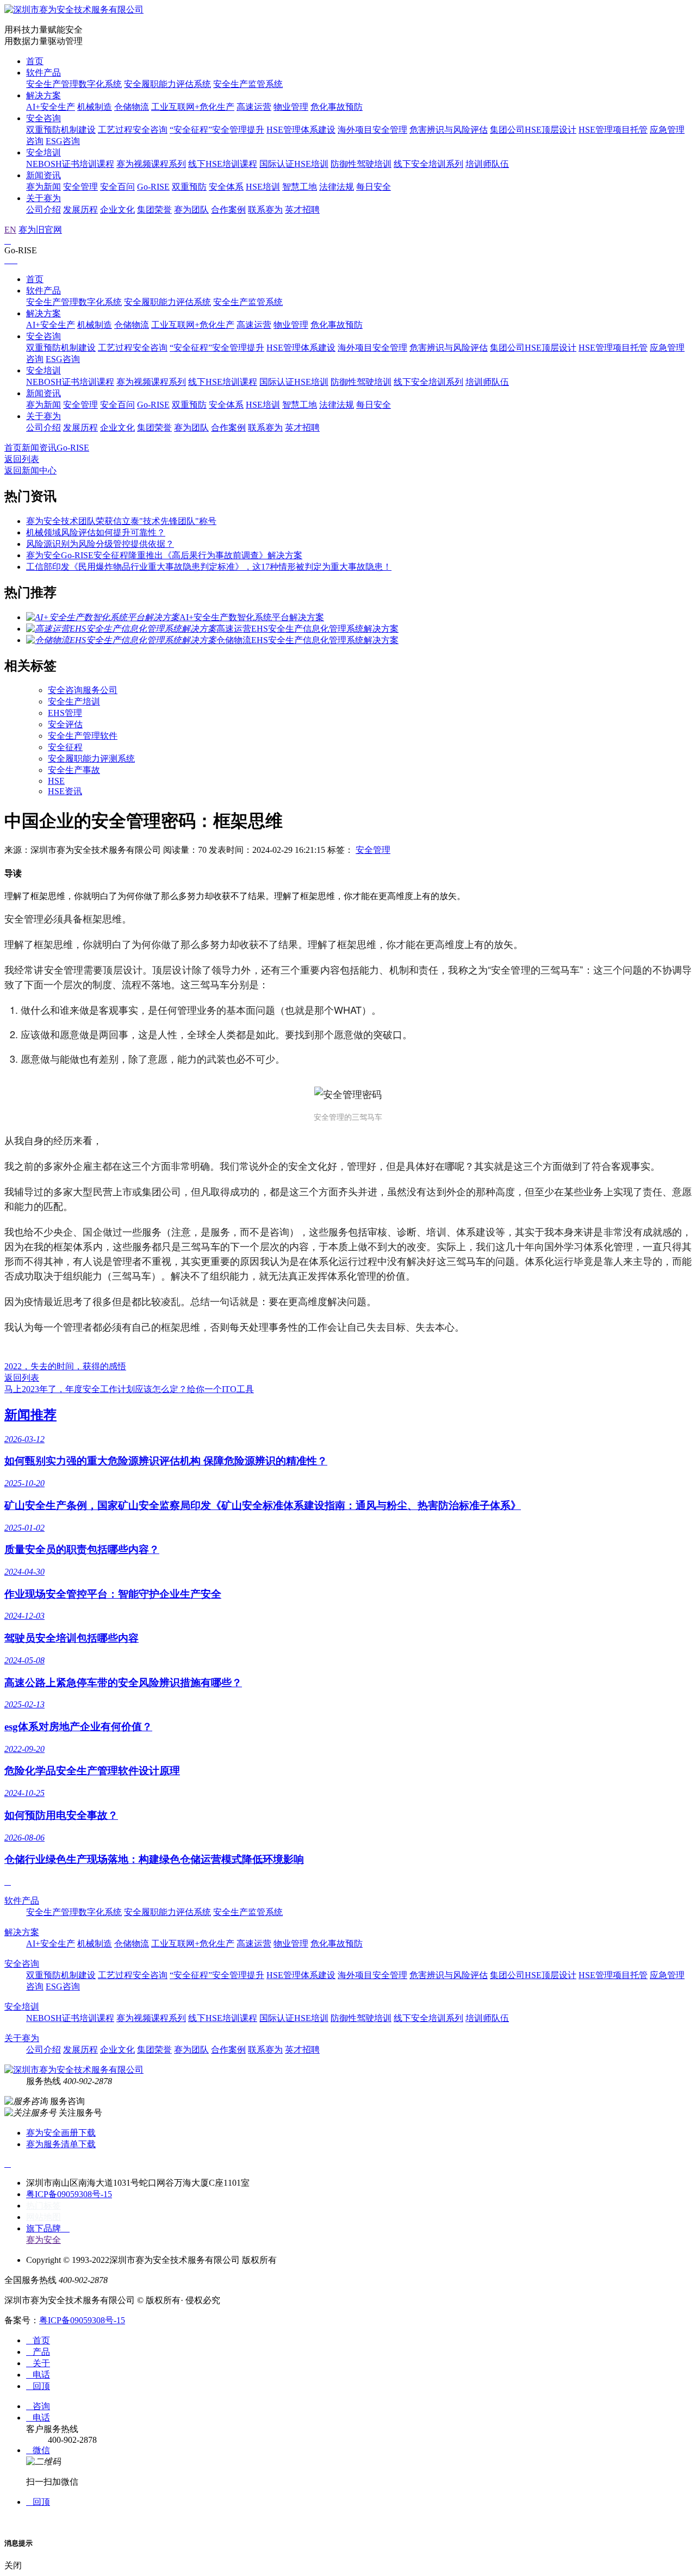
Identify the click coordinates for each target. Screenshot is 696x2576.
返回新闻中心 (30, 470)
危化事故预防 (337, 107)
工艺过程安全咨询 (133, 130)
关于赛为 (43, 198)
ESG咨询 (63, 141)
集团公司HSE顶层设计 (533, 130)
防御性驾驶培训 (361, 164)
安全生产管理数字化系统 (74, 84)
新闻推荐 (30, 1415)
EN (10, 230)
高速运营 (254, 107)
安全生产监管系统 (248, 84)
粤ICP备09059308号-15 (69, 2194)
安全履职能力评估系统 (167, 84)
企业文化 (117, 210)
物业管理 (291, 107)
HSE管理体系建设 (301, 130)
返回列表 (22, 459)
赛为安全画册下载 (61, 2133)
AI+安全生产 (51, 107)
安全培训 (43, 152)
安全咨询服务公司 (83, 690)
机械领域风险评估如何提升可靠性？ (96, 532)
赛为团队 (191, 210)
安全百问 (117, 187)
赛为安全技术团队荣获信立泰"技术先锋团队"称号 (121, 521)
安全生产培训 (74, 701)
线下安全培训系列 (428, 164)
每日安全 (374, 187)
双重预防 (189, 187)
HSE (56, 781)
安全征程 (65, 747)
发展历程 (80, 210)
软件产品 (43, 73)
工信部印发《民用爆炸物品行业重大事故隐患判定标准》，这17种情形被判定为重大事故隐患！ (209, 567)
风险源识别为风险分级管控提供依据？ (100, 544)
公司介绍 (43, 210)
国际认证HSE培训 (294, 164)
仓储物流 (132, 107)
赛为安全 (43, 2240)
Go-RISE (153, 187)
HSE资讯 (65, 791)
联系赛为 (265, 210)
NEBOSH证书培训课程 (70, 164)
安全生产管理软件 (83, 736)
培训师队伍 (487, 164)
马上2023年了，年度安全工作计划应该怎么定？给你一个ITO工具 (129, 1389)
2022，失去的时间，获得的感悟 (65, 1366)
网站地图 (43, 2217)
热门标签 (43, 2206)
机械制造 (95, 107)
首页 (35, 61)
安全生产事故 (74, 770)
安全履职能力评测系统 (91, 759)
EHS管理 (65, 713)
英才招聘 (302, 210)
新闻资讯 (43, 175)
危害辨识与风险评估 (449, 130)
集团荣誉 (154, 210)
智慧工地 (300, 187)
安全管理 (80, 187)
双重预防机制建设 (61, 130)
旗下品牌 (48, 2228)
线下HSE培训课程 (223, 164)
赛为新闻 (43, 187)
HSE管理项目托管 (613, 130)
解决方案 (43, 95)
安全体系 (226, 187)
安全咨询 (43, 118)
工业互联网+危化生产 (193, 107)
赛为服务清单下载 (61, 2144)
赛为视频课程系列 (151, 164)
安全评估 (65, 724)
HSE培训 (263, 187)
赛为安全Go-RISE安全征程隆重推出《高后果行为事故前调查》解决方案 (164, 555)
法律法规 (337, 187)
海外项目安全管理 (372, 130)
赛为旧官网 (40, 230)
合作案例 (228, 210)
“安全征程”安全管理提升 (217, 130)
